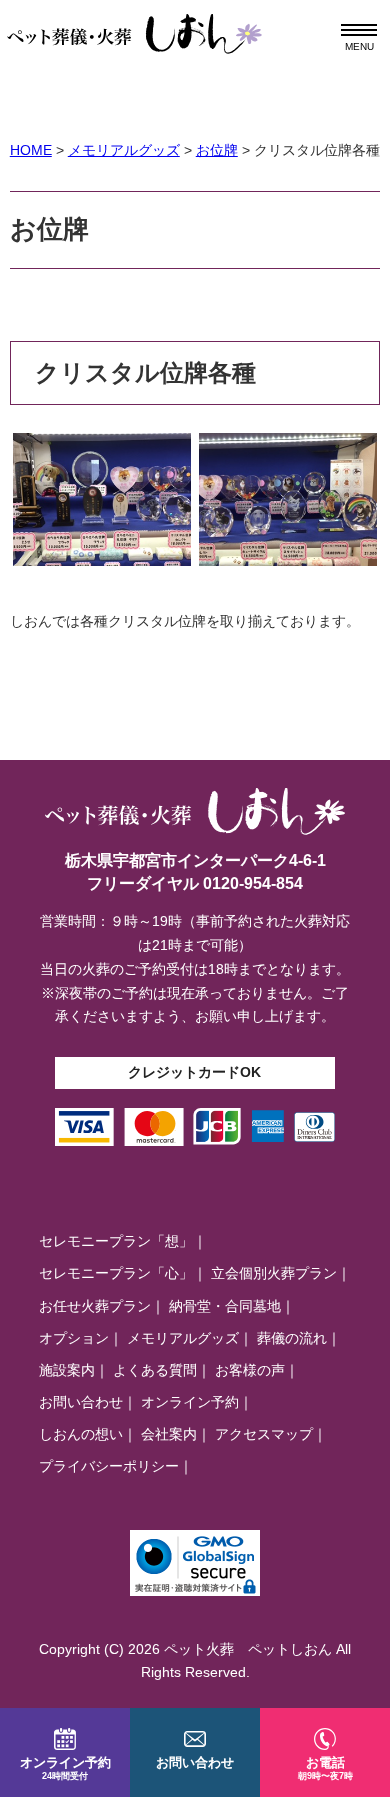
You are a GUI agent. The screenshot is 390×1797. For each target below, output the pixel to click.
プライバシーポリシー (109, 1466)
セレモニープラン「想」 (116, 1241)
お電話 (325, 1768)
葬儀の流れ (292, 1338)
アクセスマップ (264, 1434)
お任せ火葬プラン (95, 1306)
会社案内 (169, 1434)
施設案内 (67, 1370)
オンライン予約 (190, 1402)
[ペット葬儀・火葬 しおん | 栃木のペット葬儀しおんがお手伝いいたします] (135, 25)
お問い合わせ (81, 1402)
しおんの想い (81, 1434)
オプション (74, 1338)
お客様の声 (250, 1370)
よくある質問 (155, 1370)
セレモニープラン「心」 (116, 1273)
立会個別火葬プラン (274, 1273)
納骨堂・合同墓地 (225, 1306)
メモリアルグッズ (183, 1338)
